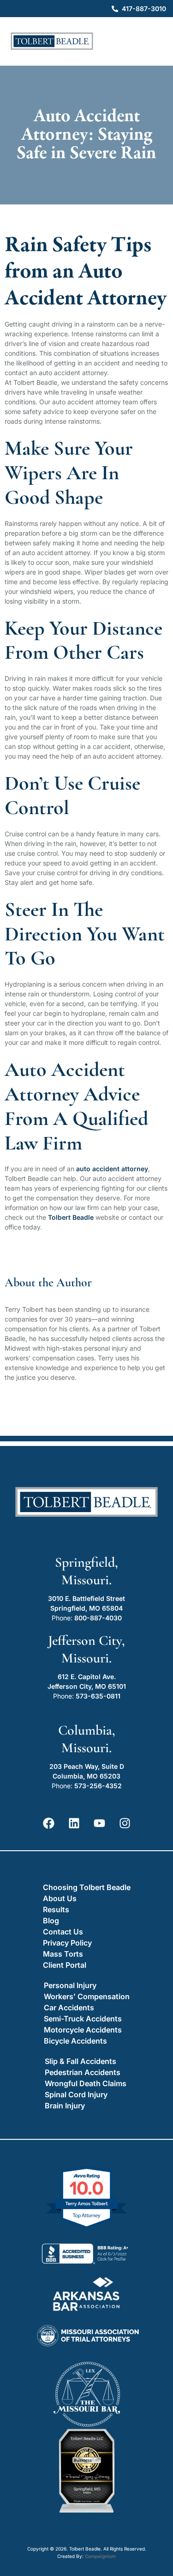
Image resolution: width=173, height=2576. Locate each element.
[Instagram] (125, 1823)
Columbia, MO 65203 (86, 1776)
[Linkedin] (74, 1823)
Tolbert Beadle (71, 1217)
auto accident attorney (112, 1169)
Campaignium (100, 2556)
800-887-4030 (98, 1618)
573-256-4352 (98, 1786)
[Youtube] (99, 1823)
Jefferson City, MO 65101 (87, 1686)
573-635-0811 (98, 1696)
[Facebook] (48, 1823)
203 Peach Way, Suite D (87, 1766)
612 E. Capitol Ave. (87, 1677)
